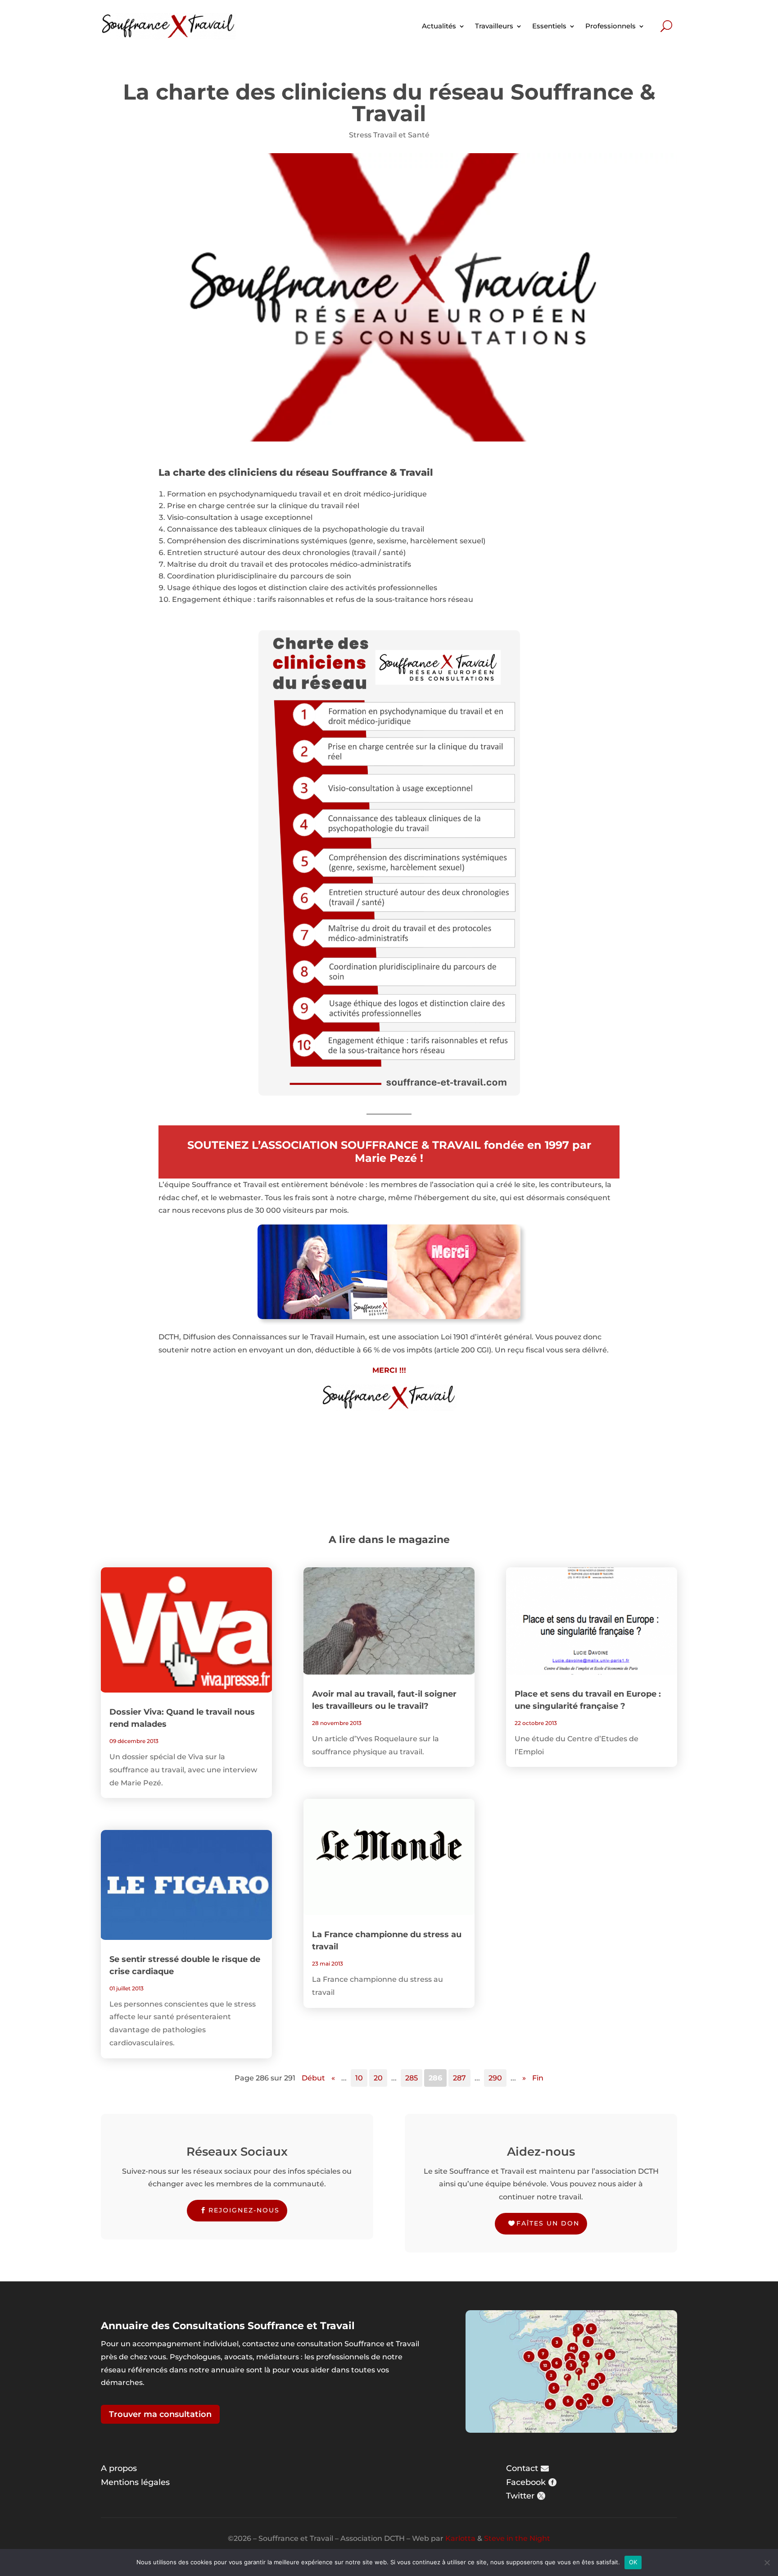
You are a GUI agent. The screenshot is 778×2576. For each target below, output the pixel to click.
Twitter (520, 2496)
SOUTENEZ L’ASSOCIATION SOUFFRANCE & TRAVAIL (334, 1145)
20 (378, 2078)
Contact (522, 2468)
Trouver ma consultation (160, 2414)
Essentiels (549, 26)
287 (459, 2078)
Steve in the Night (517, 2538)
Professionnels (611, 26)
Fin (538, 2078)
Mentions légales (135, 2482)
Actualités (439, 26)
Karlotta (460, 2538)
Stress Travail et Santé (389, 135)
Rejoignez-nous (244, 2210)
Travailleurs (494, 26)
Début (313, 2078)
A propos (119, 2468)
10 (359, 2078)
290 (495, 2078)
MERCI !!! (389, 1370)
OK (633, 2562)
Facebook (526, 2482)
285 (412, 2078)
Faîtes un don (548, 2223)
